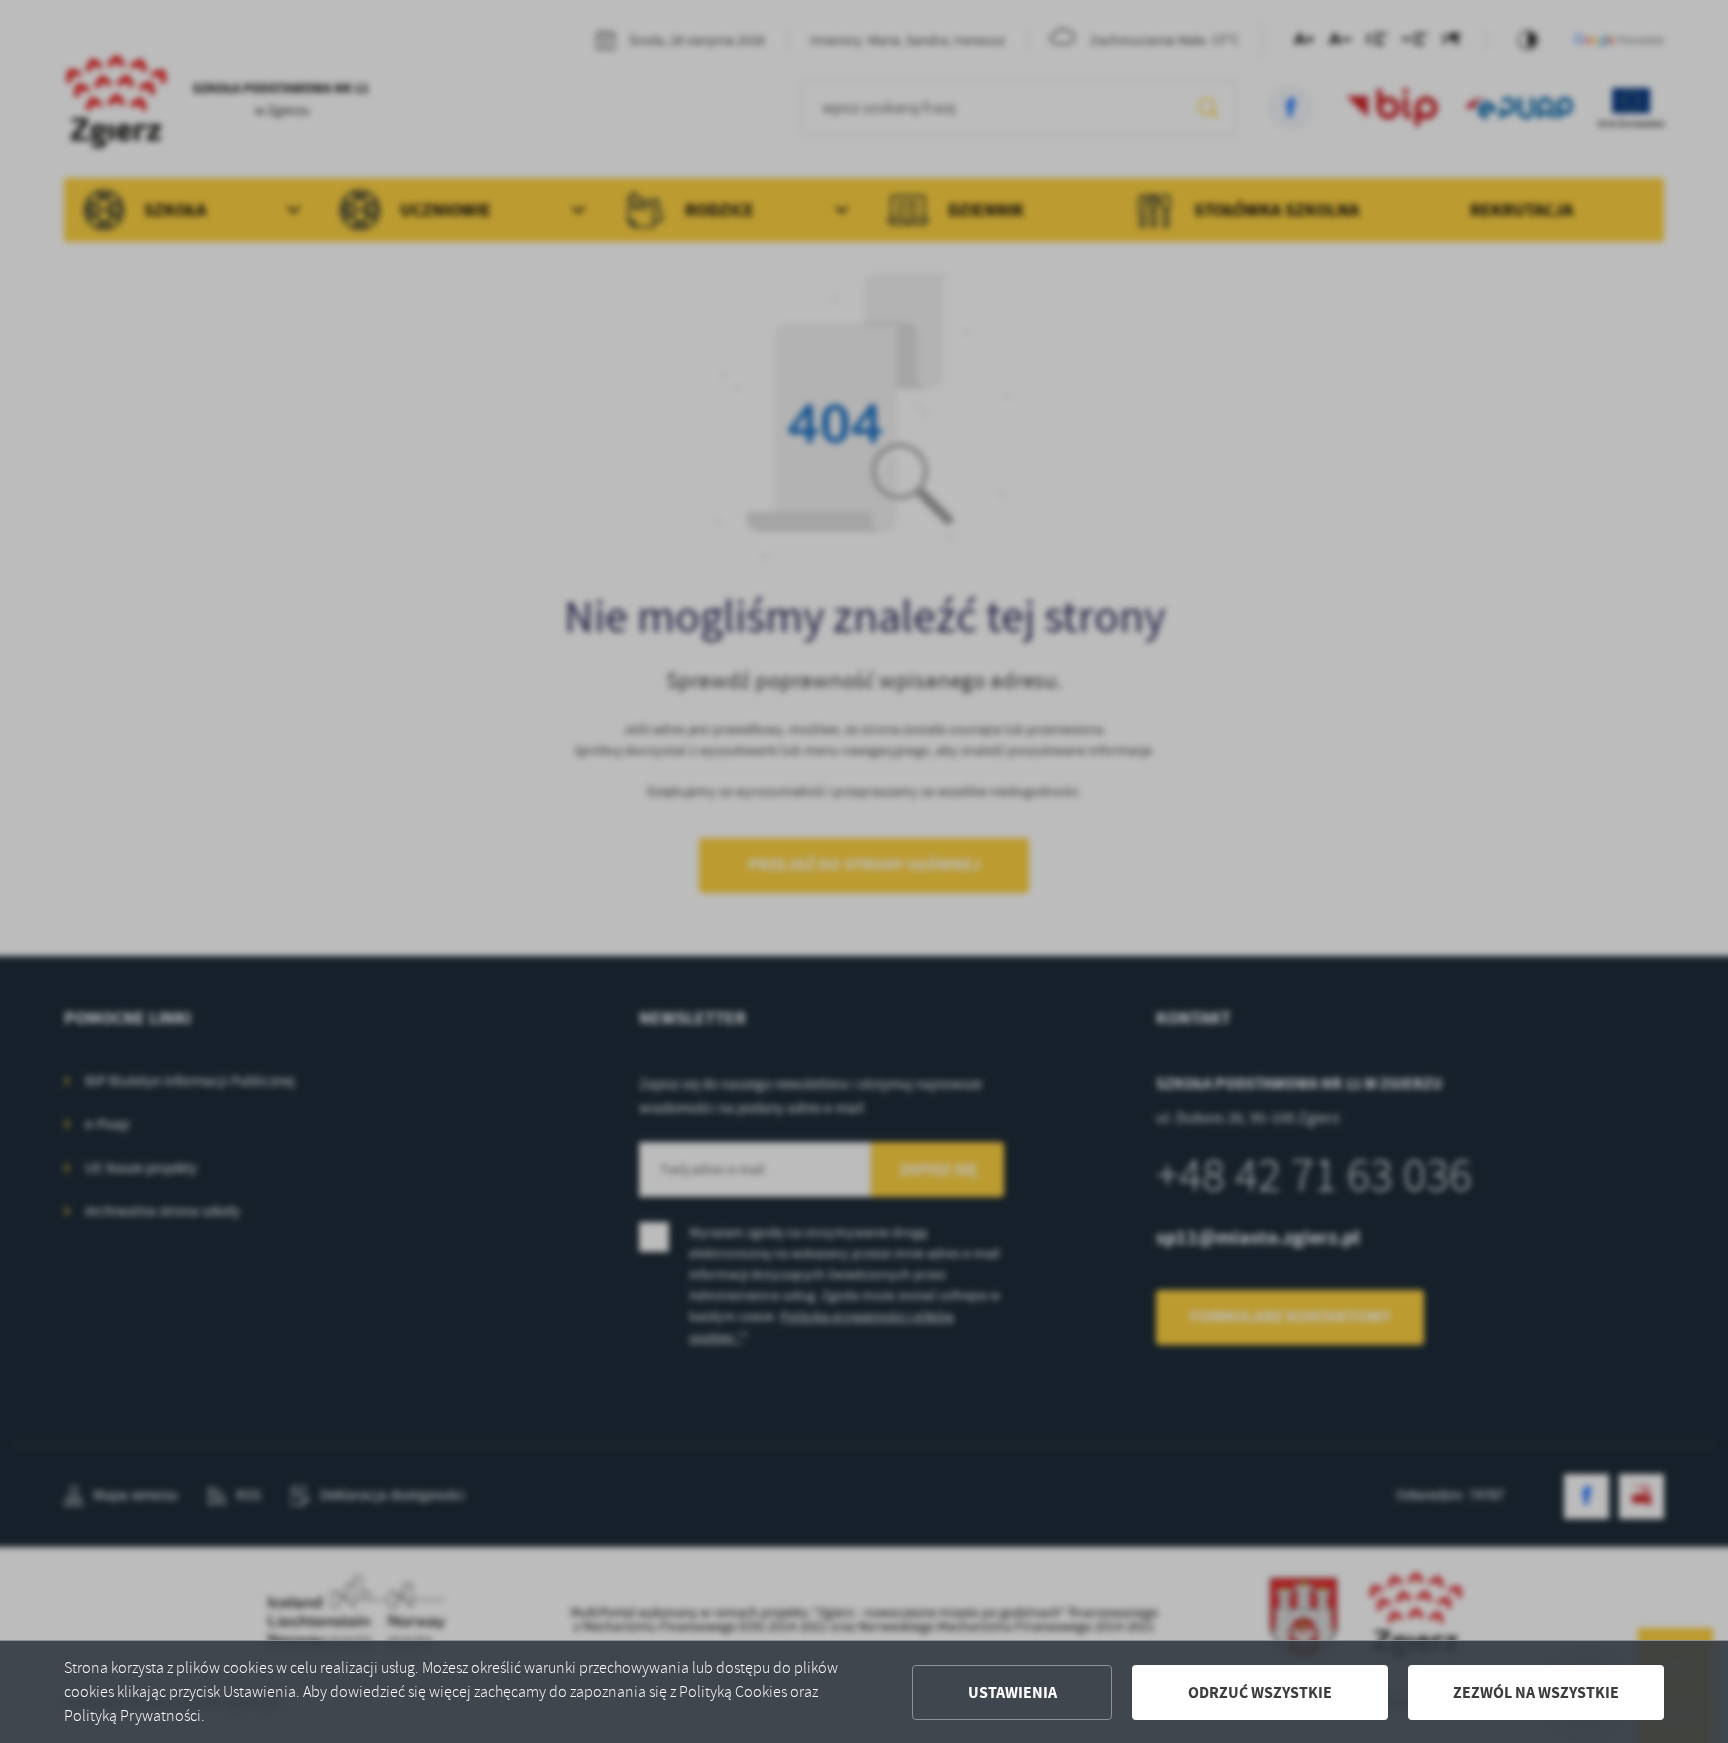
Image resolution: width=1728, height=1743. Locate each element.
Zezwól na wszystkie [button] (1536, 1692)
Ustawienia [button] (1012, 1692)
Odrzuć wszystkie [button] (1260, 1692)
